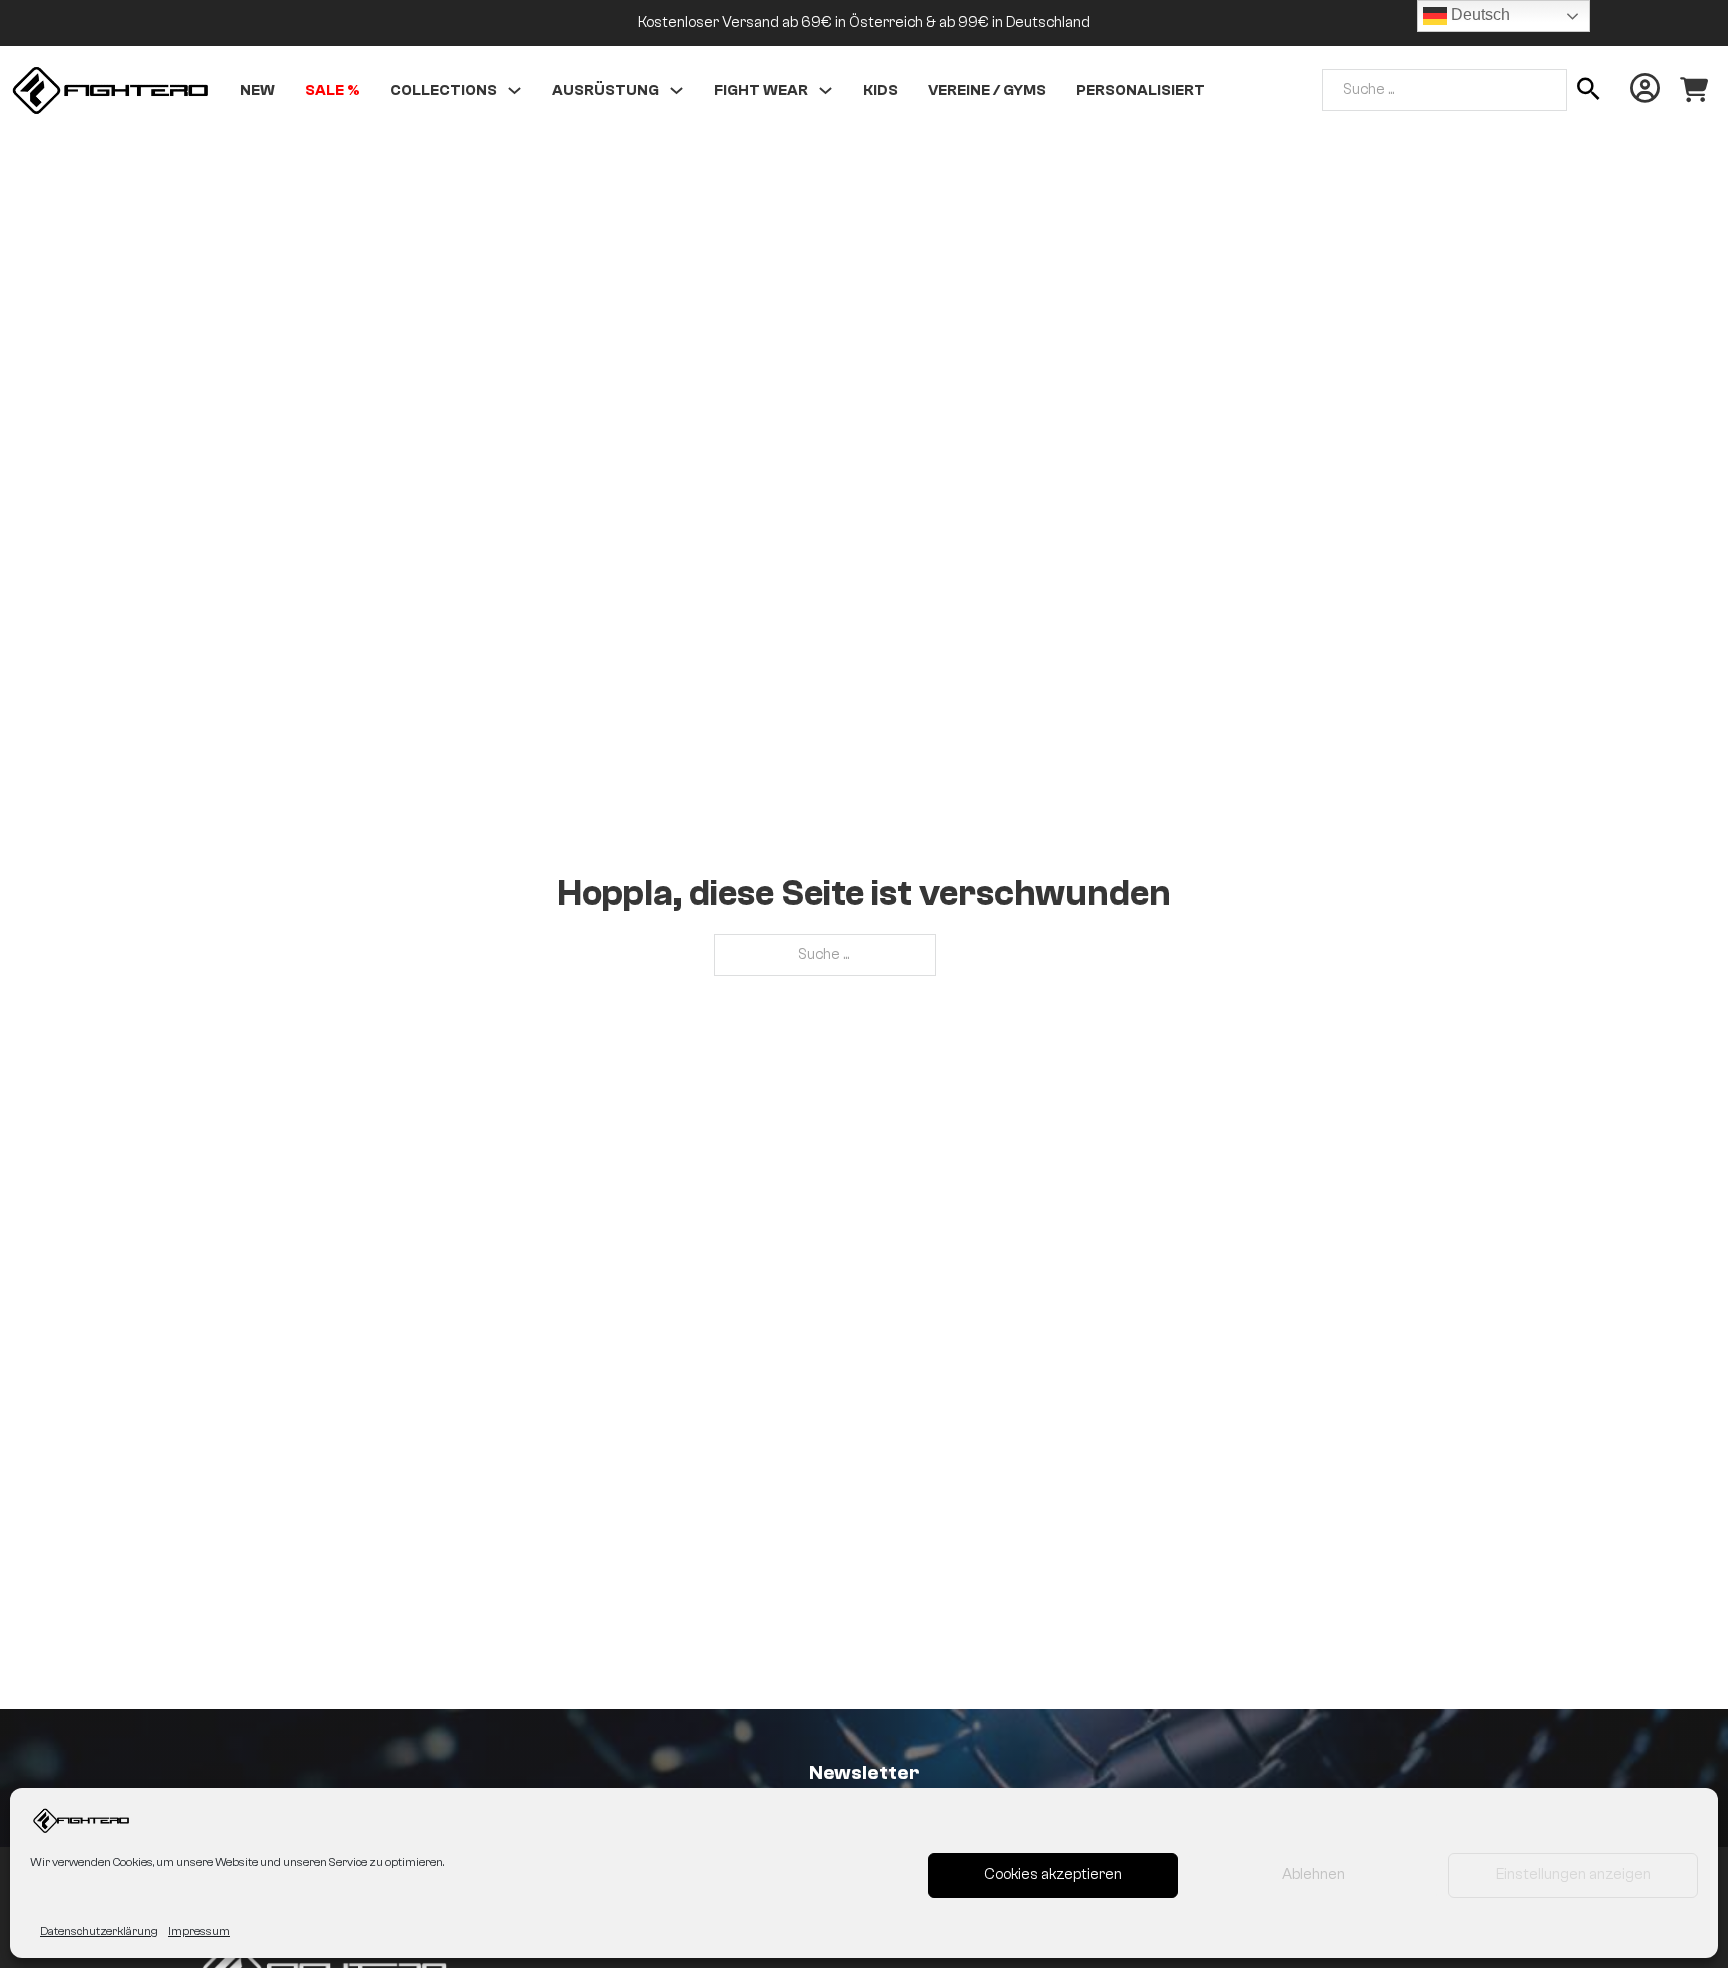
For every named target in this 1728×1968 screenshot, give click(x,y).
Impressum (199, 1931)
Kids (880, 90)
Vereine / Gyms (987, 90)
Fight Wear (761, 90)
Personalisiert (1140, 90)
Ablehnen (1313, 1874)
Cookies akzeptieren (1053, 1874)
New (257, 90)
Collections (443, 90)
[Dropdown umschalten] (514, 90)
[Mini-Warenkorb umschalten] (1694, 90)
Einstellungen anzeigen (1573, 1874)
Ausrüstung (605, 90)
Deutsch (1478, 14)
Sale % (332, 90)
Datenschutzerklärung (99, 1931)
